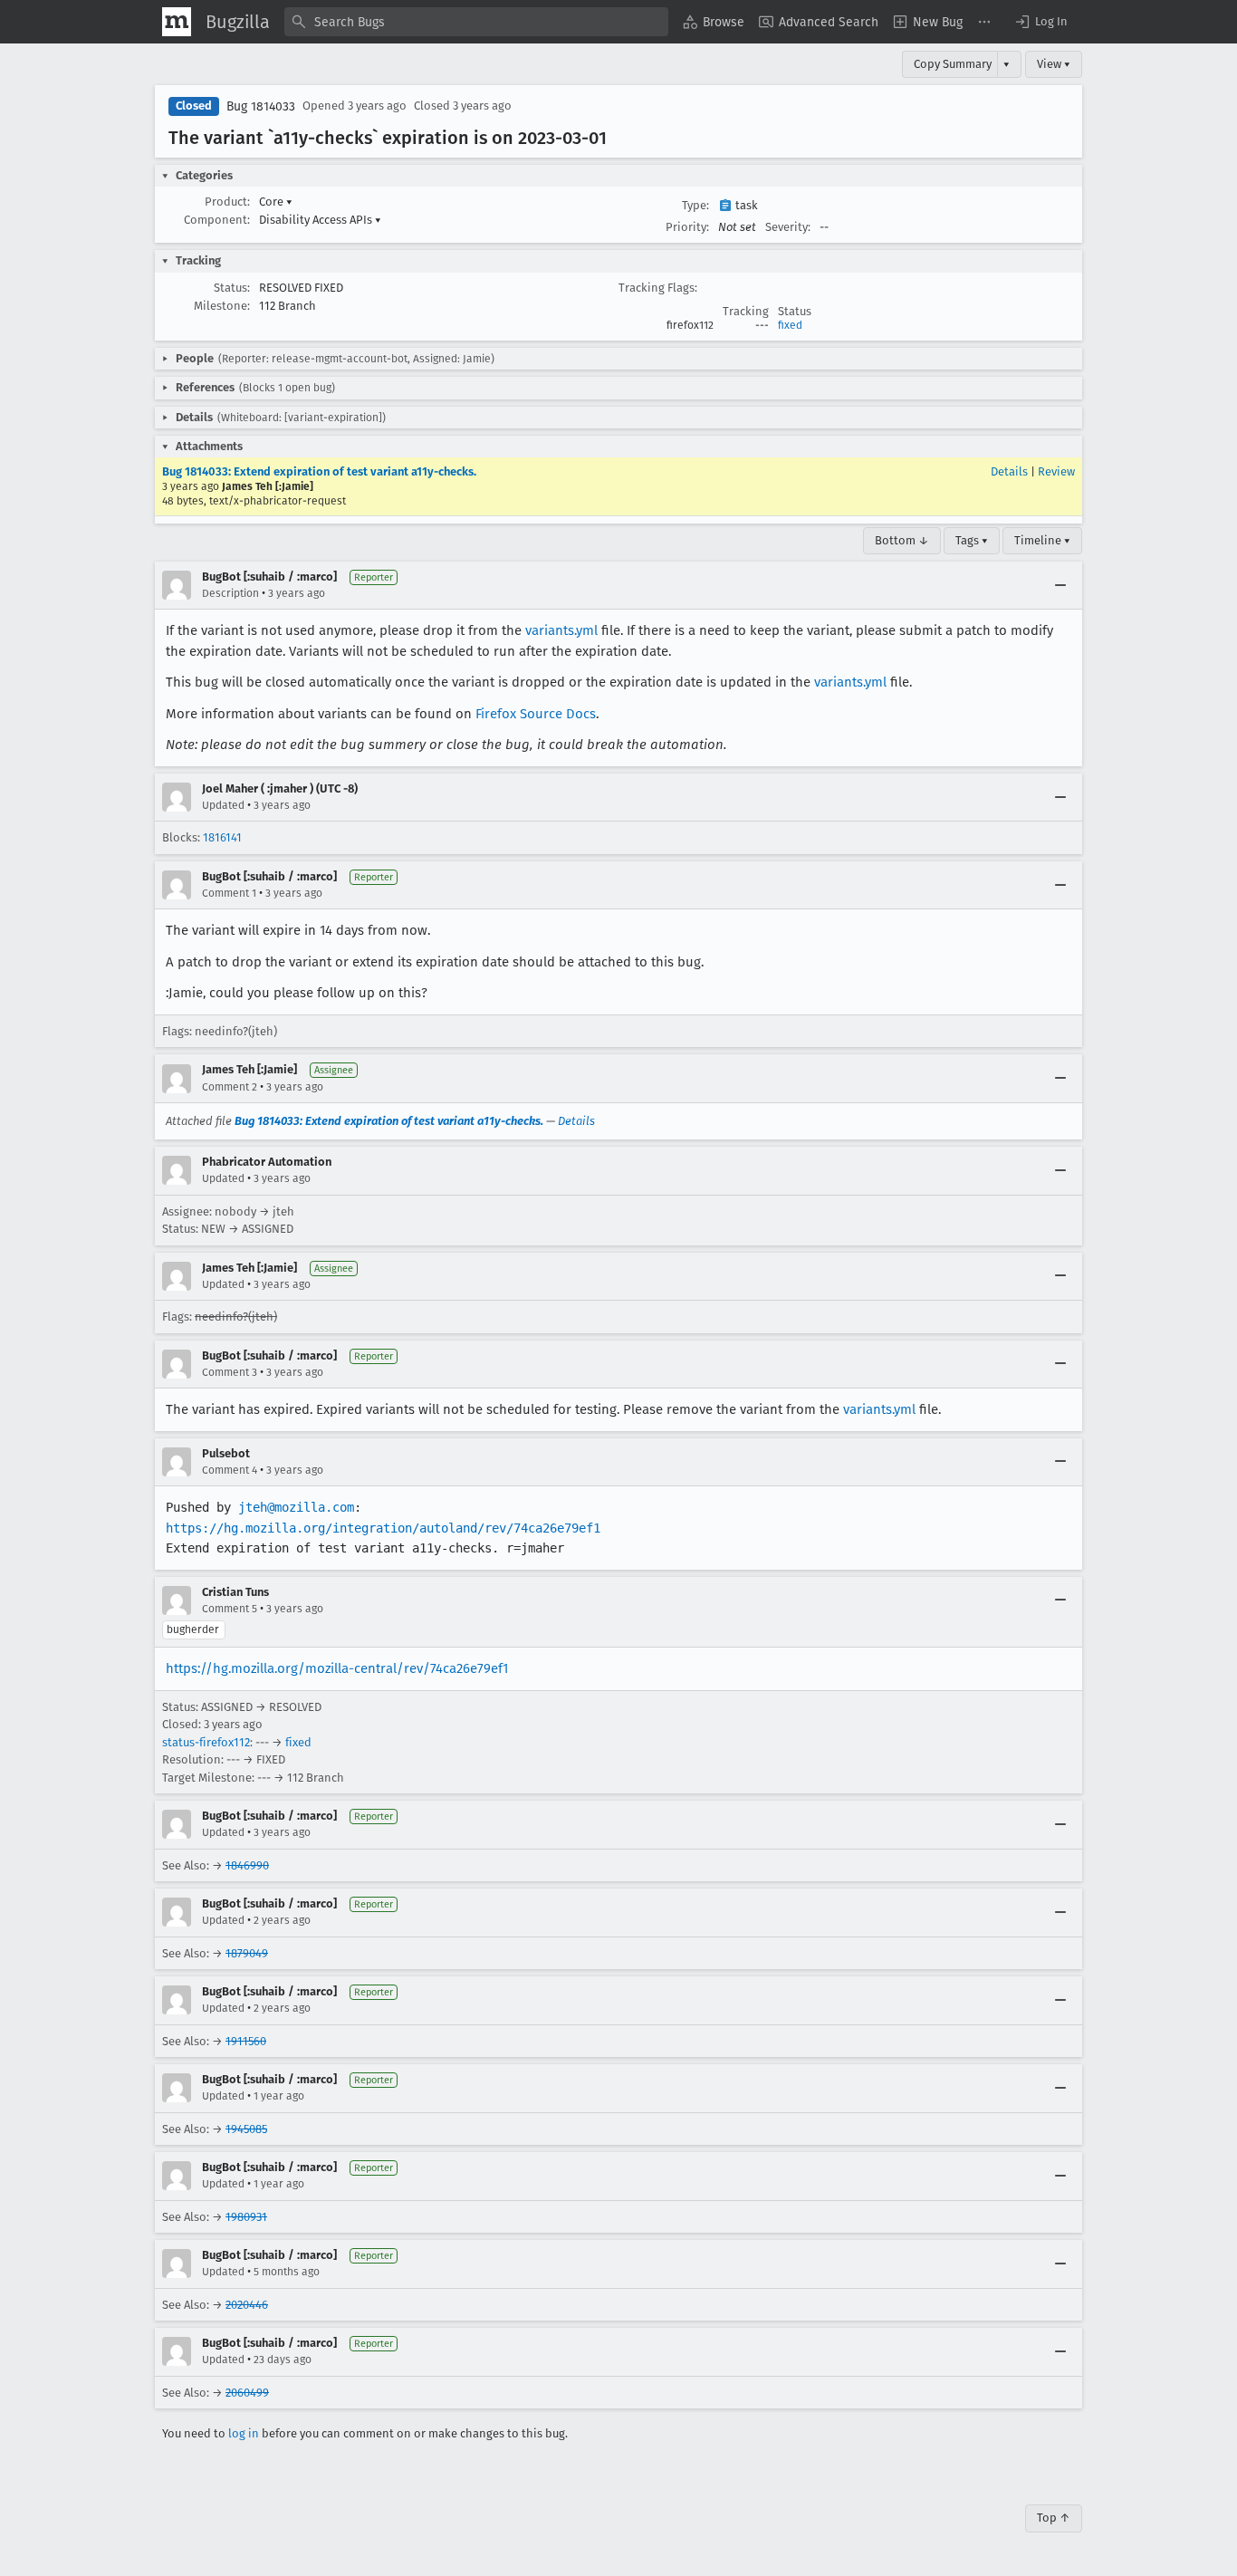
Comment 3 (230, 1372)
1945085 (246, 2129)
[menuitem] (714, 22)
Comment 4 (230, 1470)
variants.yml (561, 630)
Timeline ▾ (1042, 540)
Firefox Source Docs (536, 714)
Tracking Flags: (658, 288)
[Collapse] (1060, 585)
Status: (232, 288)
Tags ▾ (972, 540)
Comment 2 (230, 1087)
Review (1056, 471)
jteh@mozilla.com (296, 1507)
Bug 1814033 (261, 106)
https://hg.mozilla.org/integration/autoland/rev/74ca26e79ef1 (383, 1528)
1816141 (222, 837)
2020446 (247, 2305)
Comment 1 (229, 893)
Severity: (788, 227)
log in (244, 2433)
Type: (695, 205)
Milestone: (222, 306)
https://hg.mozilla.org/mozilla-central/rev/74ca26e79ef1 (337, 1668)
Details (1009, 471)
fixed (790, 325)
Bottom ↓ (902, 540)
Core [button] (276, 202)
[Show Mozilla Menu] (177, 22)
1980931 (246, 2217)
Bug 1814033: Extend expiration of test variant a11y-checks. (319, 471)
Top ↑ (1054, 2518)
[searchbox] (476, 22)
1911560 (246, 2041)
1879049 (247, 1953)
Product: (227, 202)
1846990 (247, 1865)
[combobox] (476, 22)
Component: (217, 220)
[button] (1040, 22)
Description (230, 593)
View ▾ (1054, 64)
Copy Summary (953, 64)
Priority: (687, 227)
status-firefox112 (206, 1742)
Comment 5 (230, 1609)
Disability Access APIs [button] (320, 220)
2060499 (247, 2393)
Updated (223, 805)
